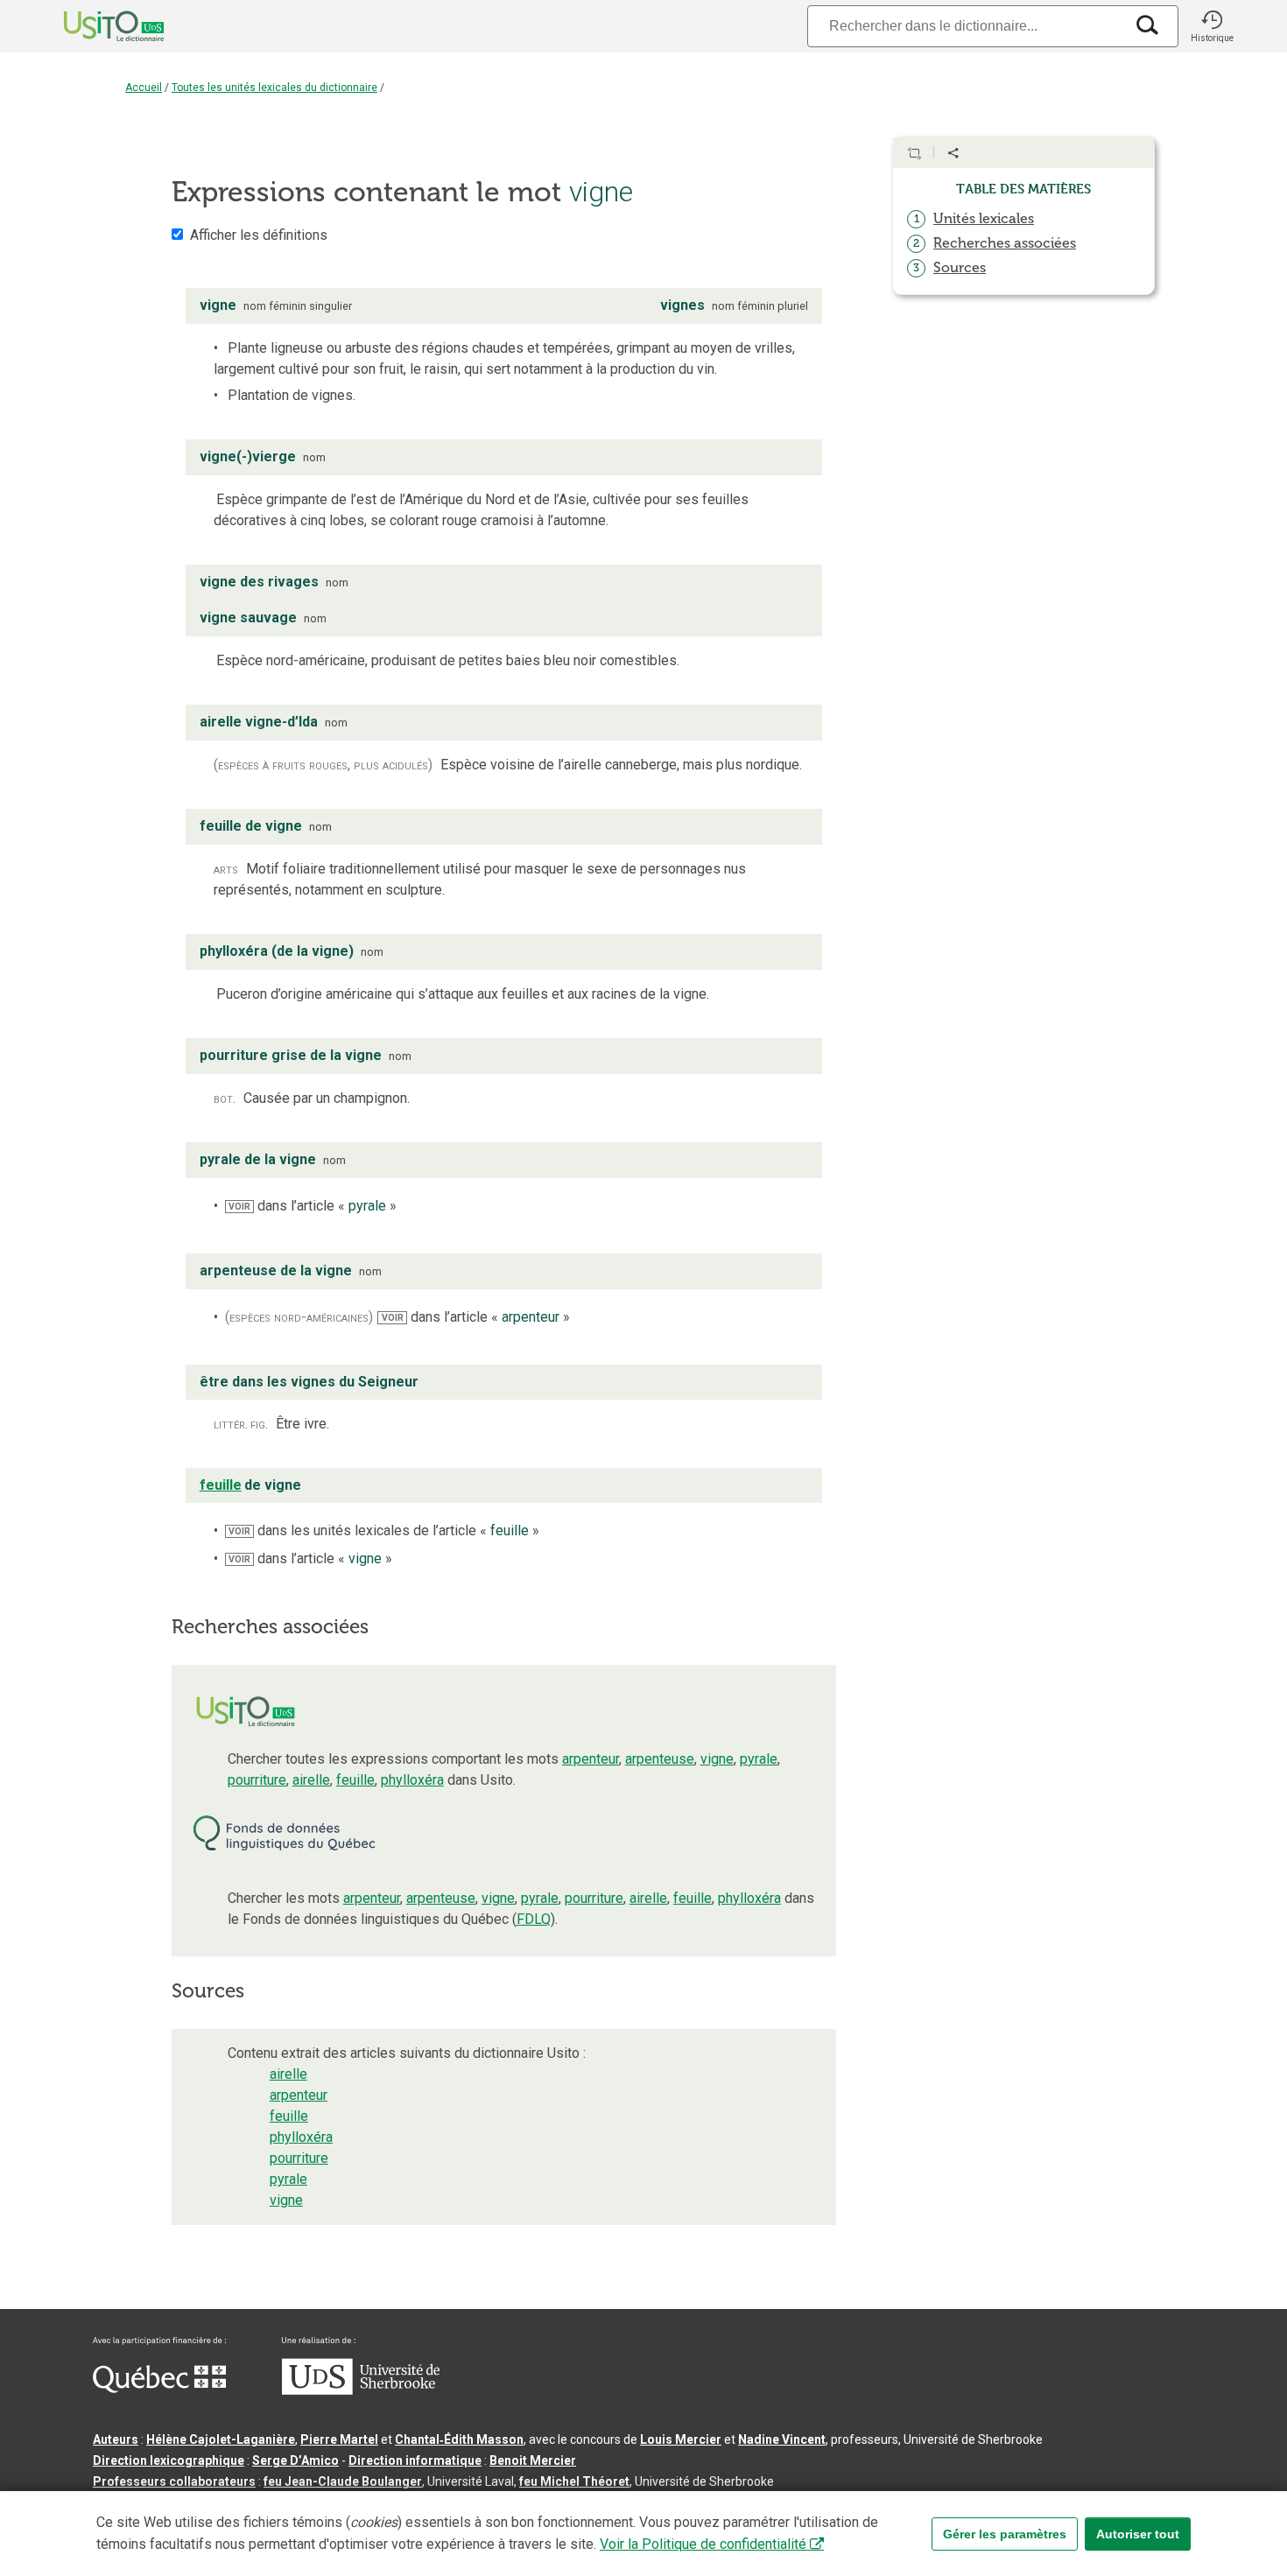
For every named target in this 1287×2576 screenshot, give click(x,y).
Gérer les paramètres (1005, 2534)
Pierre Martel (339, 2439)
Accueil (144, 88)
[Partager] (953, 153)
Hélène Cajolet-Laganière (221, 2439)
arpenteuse (660, 1759)
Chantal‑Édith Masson (459, 2439)
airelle (311, 1780)
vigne (717, 1759)
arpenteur (591, 1759)
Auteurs (116, 2439)
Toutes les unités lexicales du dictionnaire (274, 88)
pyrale (759, 1759)
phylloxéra (412, 1780)
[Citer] (914, 153)
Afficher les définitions (259, 235)
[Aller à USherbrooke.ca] (361, 2390)
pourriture (257, 1780)
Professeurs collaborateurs (174, 2481)
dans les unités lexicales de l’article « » (384, 1530)
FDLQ (534, 1919)
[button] (1212, 26)
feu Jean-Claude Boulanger (343, 2481)
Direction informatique (415, 2460)
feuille (355, 1780)
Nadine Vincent (782, 2439)
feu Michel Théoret (574, 2481)
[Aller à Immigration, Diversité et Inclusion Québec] (159, 2389)
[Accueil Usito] (95, 26)
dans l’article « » (313, 1206)
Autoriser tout (1138, 2534)
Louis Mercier (681, 2439)
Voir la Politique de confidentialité (703, 2544)
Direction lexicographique (169, 2460)
